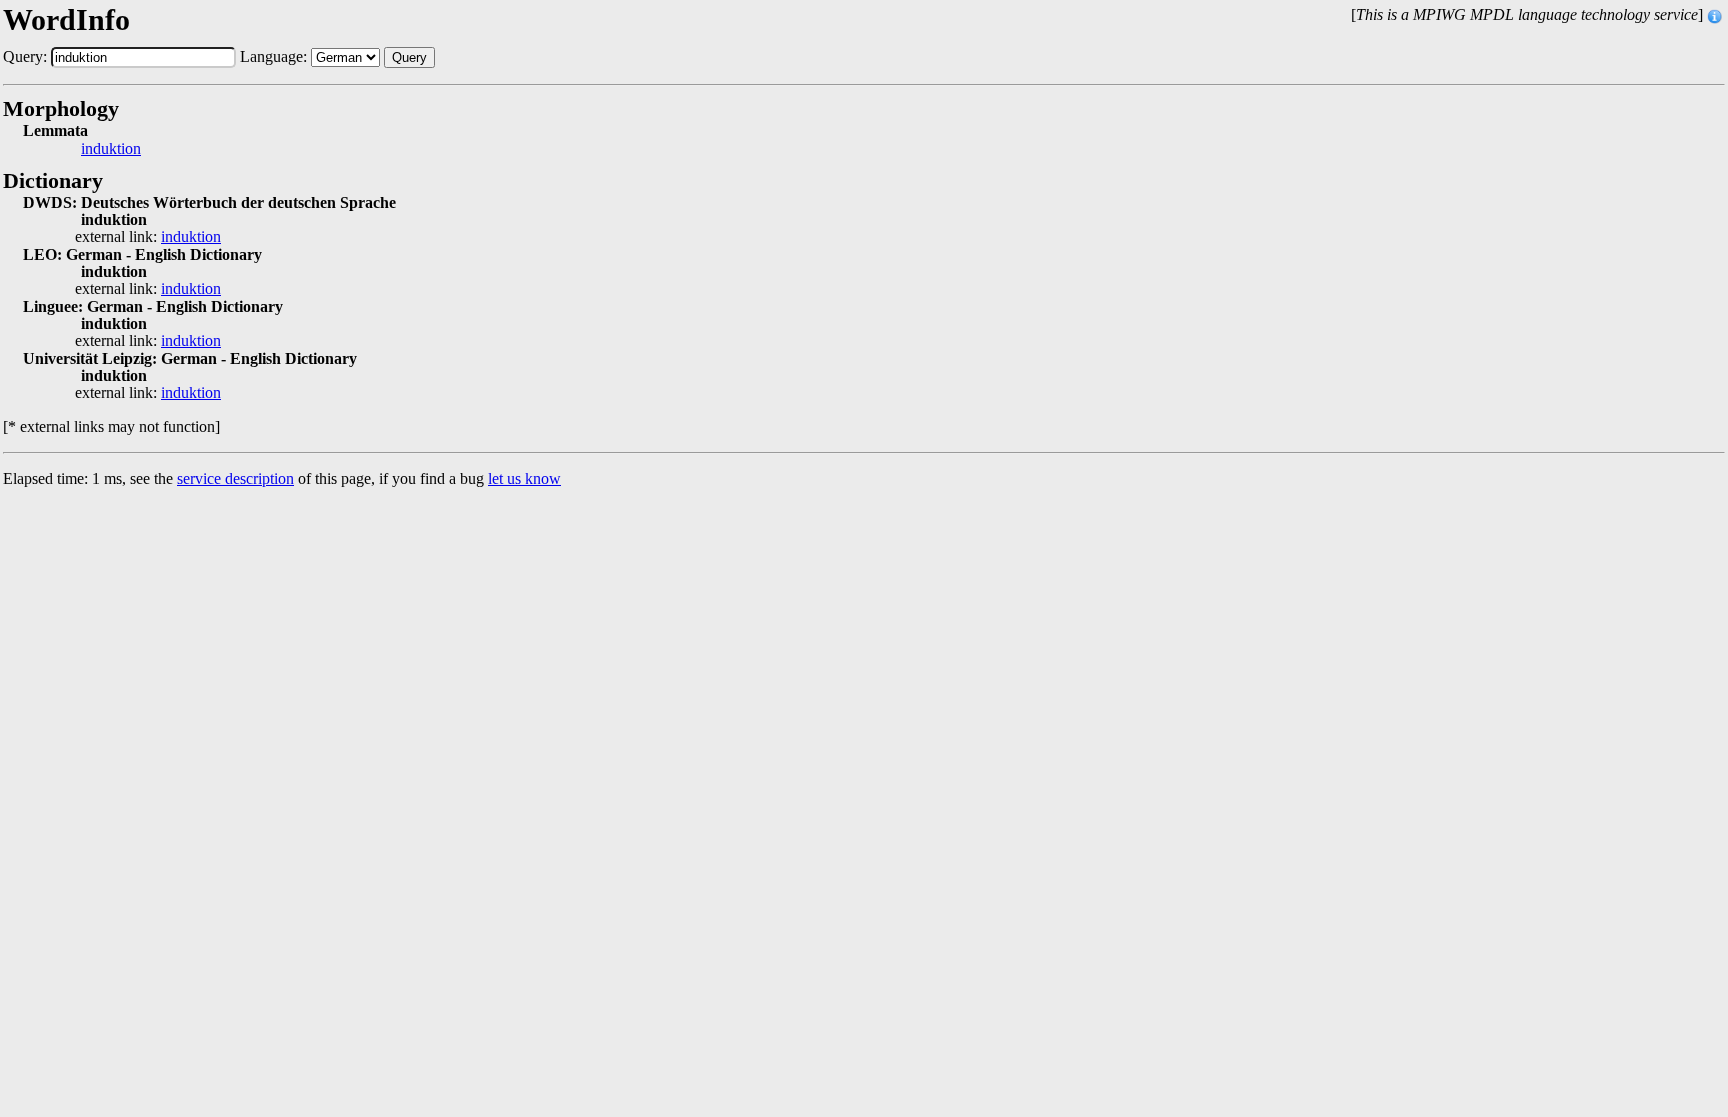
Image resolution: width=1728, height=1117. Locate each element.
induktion (111, 149)
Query (409, 57)
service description (235, 478)
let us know (524, 478)
